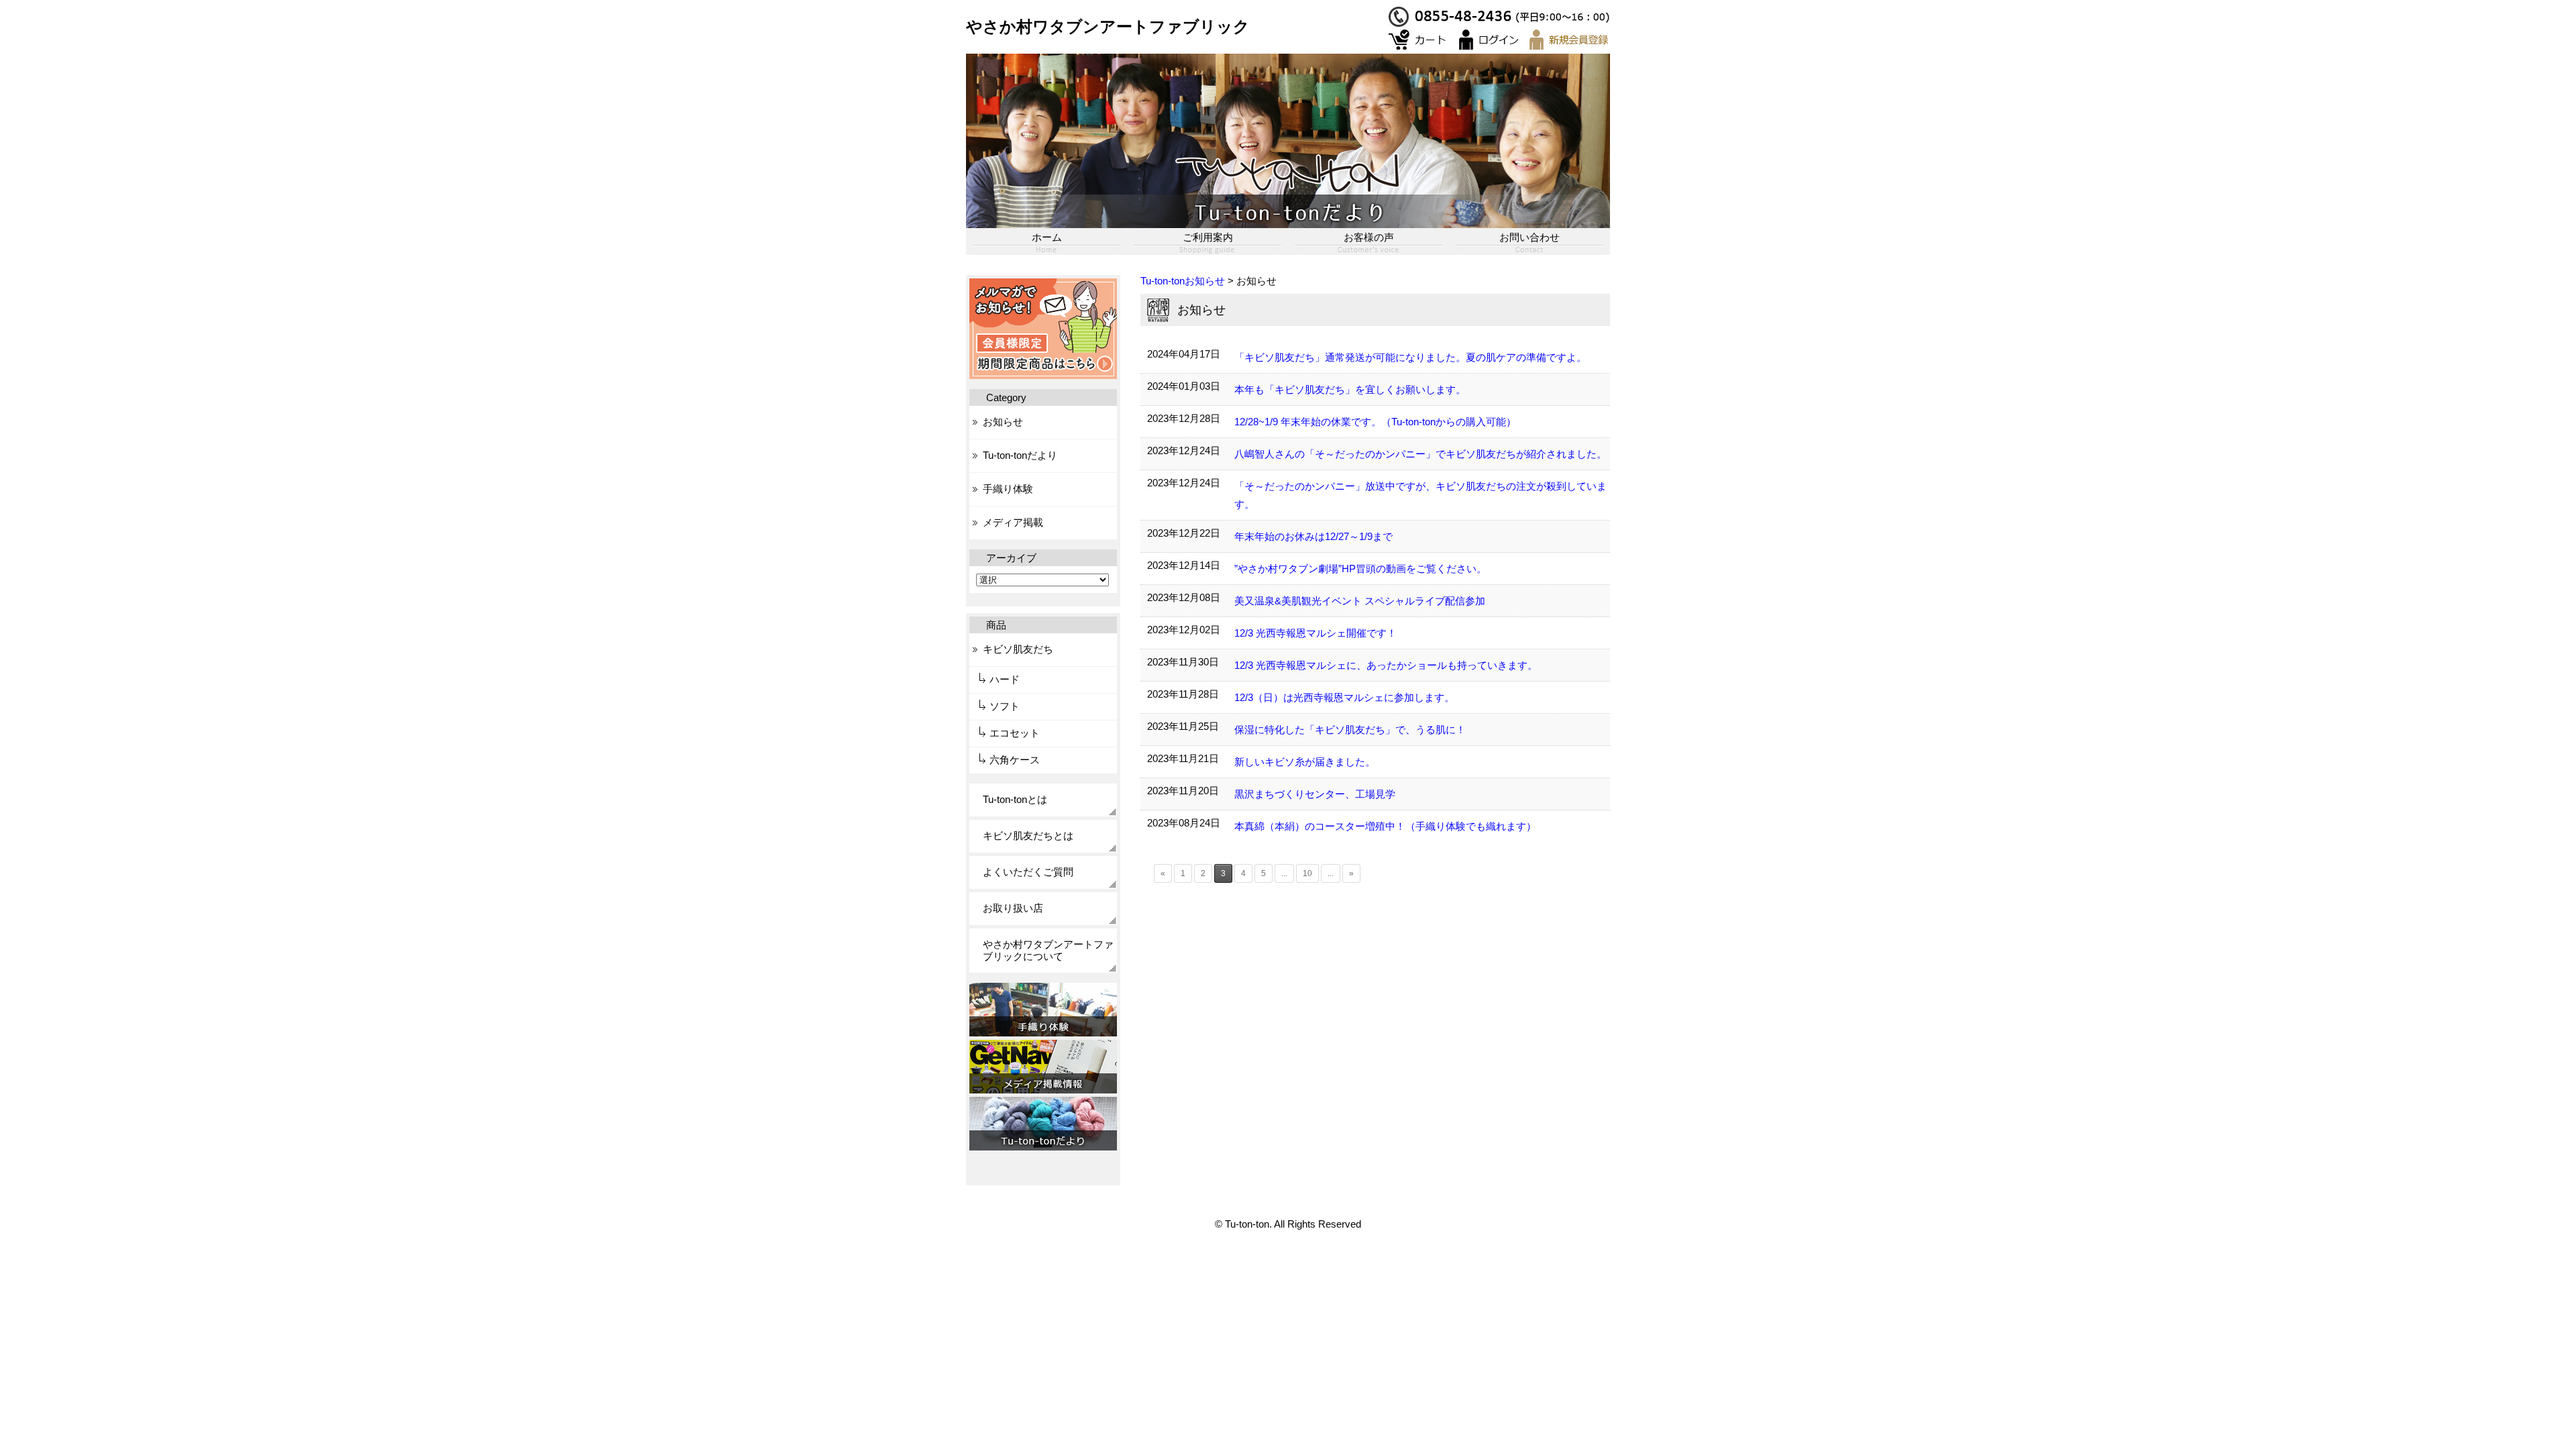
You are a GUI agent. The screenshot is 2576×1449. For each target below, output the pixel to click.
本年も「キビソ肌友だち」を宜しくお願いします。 (1350, 389)
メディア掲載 (1013, 522)
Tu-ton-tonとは (1015, 799)
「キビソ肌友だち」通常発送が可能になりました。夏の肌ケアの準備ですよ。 (1420, 357)
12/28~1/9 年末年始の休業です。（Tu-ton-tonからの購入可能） (1375, 422)
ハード (1005, 679)
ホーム (1047, 237)
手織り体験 (1008, 489)
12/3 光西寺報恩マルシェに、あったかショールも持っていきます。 (1386, 665)
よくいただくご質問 (1028, 872)
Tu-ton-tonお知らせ (1183, 281)
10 (1307, 873)
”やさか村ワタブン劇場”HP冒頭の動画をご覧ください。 (1360, 569)
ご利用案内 (1208, 237)
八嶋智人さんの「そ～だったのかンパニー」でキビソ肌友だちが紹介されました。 (1420, 454)
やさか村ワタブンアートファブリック (1108, 26)
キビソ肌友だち (1018, 649)
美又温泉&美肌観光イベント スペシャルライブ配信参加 (1360, 601)
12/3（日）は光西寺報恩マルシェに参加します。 (1344, 697)
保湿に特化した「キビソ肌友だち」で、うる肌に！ (1350, 730)
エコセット (1015, 733)
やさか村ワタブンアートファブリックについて (1048, 950)
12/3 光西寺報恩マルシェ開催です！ (1316, 633)
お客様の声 (1369, 237)
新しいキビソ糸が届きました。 (1305, 762)
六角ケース (1015, 760)
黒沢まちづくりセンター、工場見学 (1315, 794)
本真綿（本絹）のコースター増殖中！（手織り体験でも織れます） (1385, 826)
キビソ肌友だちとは (1028, 836)
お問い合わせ (1529, 237)
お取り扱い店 (1013, 908)
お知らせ (1003, 422)
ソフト (1005, 706)
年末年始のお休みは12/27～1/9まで (1313, 536)
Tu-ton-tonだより (1020, 455)
